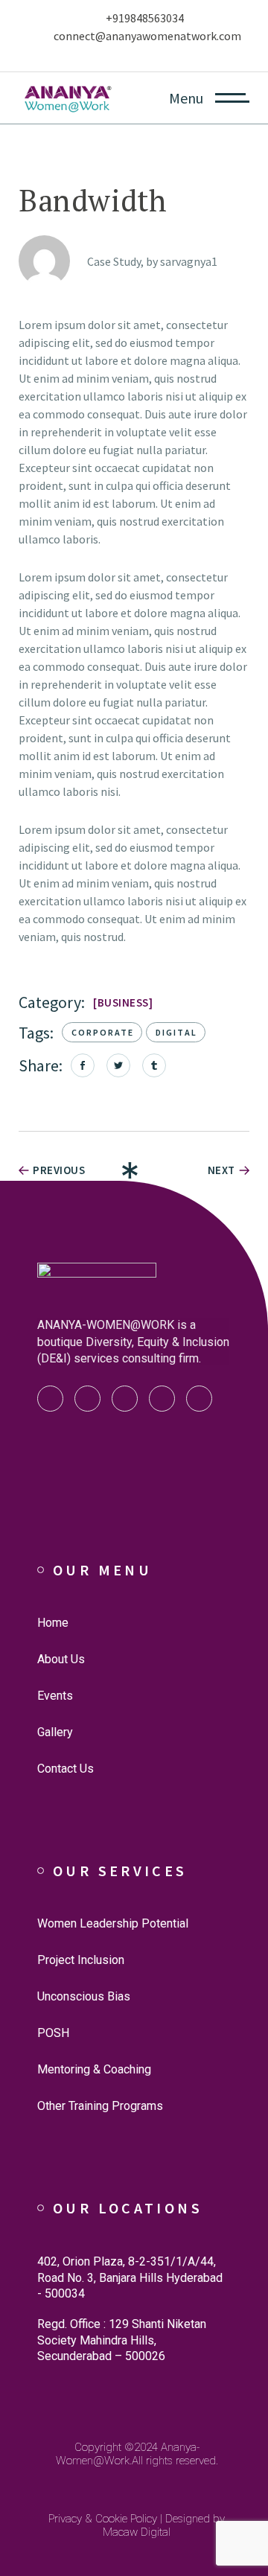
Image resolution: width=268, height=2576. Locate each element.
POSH (53, 2033)
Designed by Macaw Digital (164, 2525)
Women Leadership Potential (113, 1923)
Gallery (55, 1732)
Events (55, 1696)
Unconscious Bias (84, 1996)
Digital (176, 1032)
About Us (61, 1659)
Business (123, 1002)
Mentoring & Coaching (94, 2069)
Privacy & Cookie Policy (103, 2519)
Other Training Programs (100, 2106)
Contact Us (66, 1769)
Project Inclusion (81, 1960)
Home (53, 1623)
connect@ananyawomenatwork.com (147, 36)
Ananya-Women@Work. (128, 2454)
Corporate (103, 1032)
